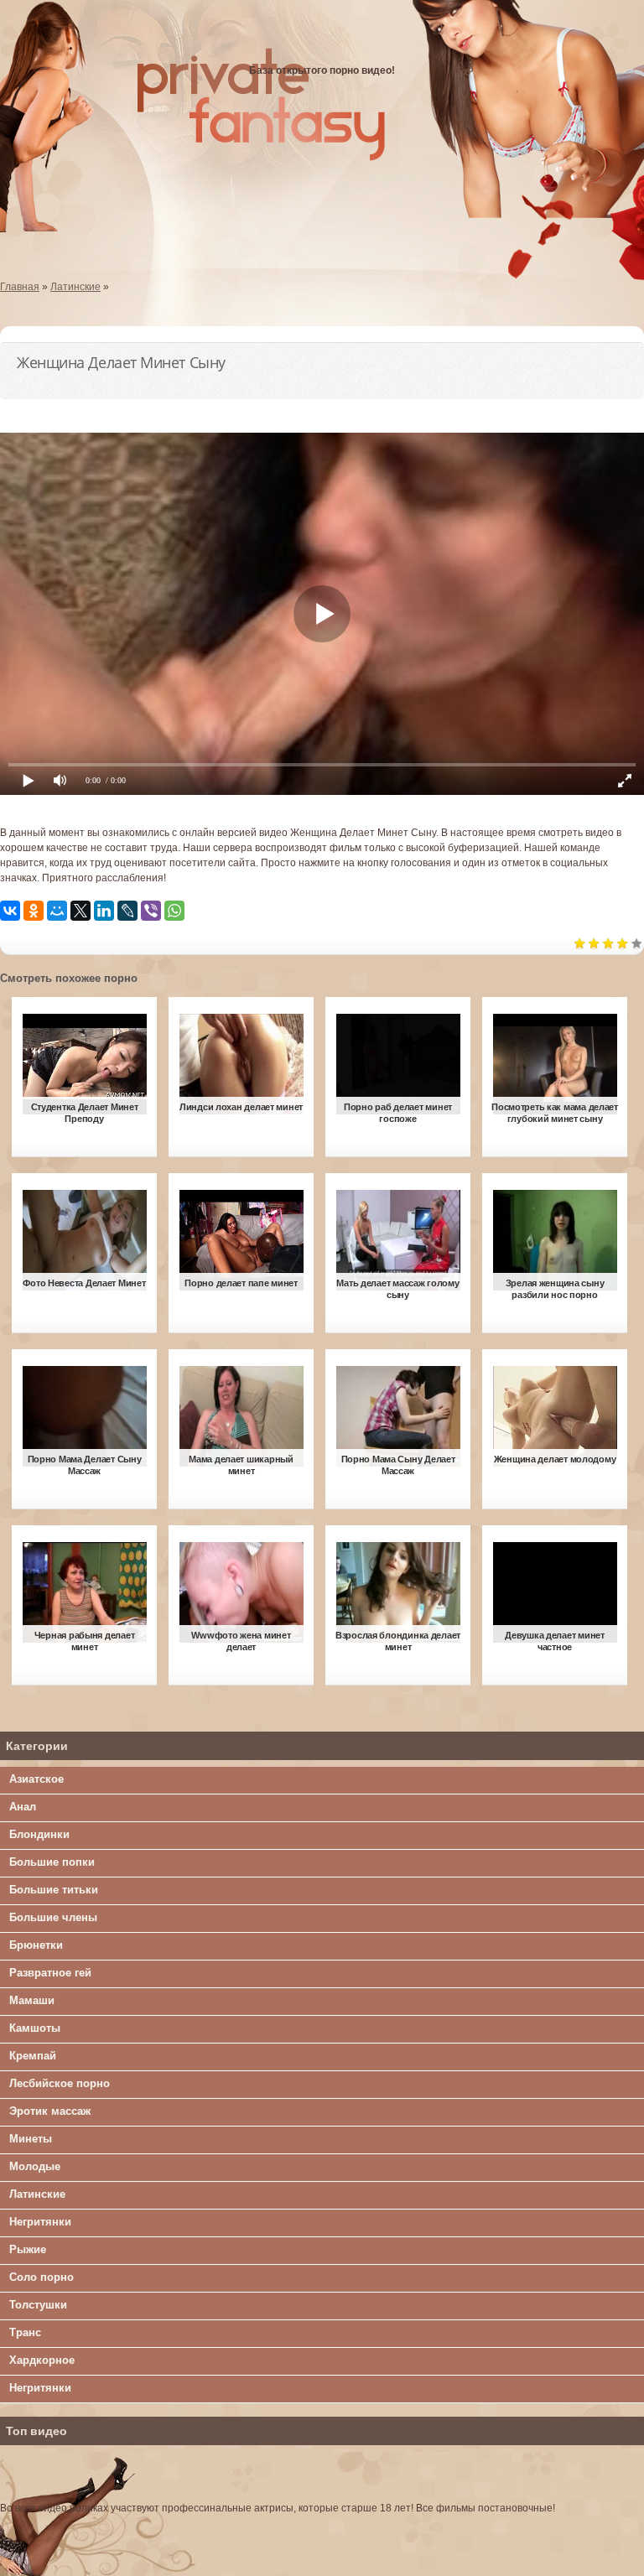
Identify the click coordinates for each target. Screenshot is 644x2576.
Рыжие (28, 2249)
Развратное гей (50, 1973)
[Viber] (151, 911)
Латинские (37, 2194)
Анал (23, 1807)
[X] (80, 911)
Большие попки (52, 1862)
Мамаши (32, 2000)
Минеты (31, 2139)
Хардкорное (42, 2360)
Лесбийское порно (60, 2083)
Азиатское (36, 1779)
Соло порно (42, 2277)
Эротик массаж (50, 2111)
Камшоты (35, 2028)
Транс (25, 2332)
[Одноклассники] (34, 911)
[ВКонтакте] (10, 911)
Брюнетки (36, 1945)
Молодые (35, 2166)
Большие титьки (54, 1890)
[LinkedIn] (104, 911)
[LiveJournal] (127, 911)
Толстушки (38, 2305)
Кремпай (33, 2056)
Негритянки (40, 2222)
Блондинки (39, 1834)
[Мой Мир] (57, 911)
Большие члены (53, 1917)
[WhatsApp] (174, 911)
